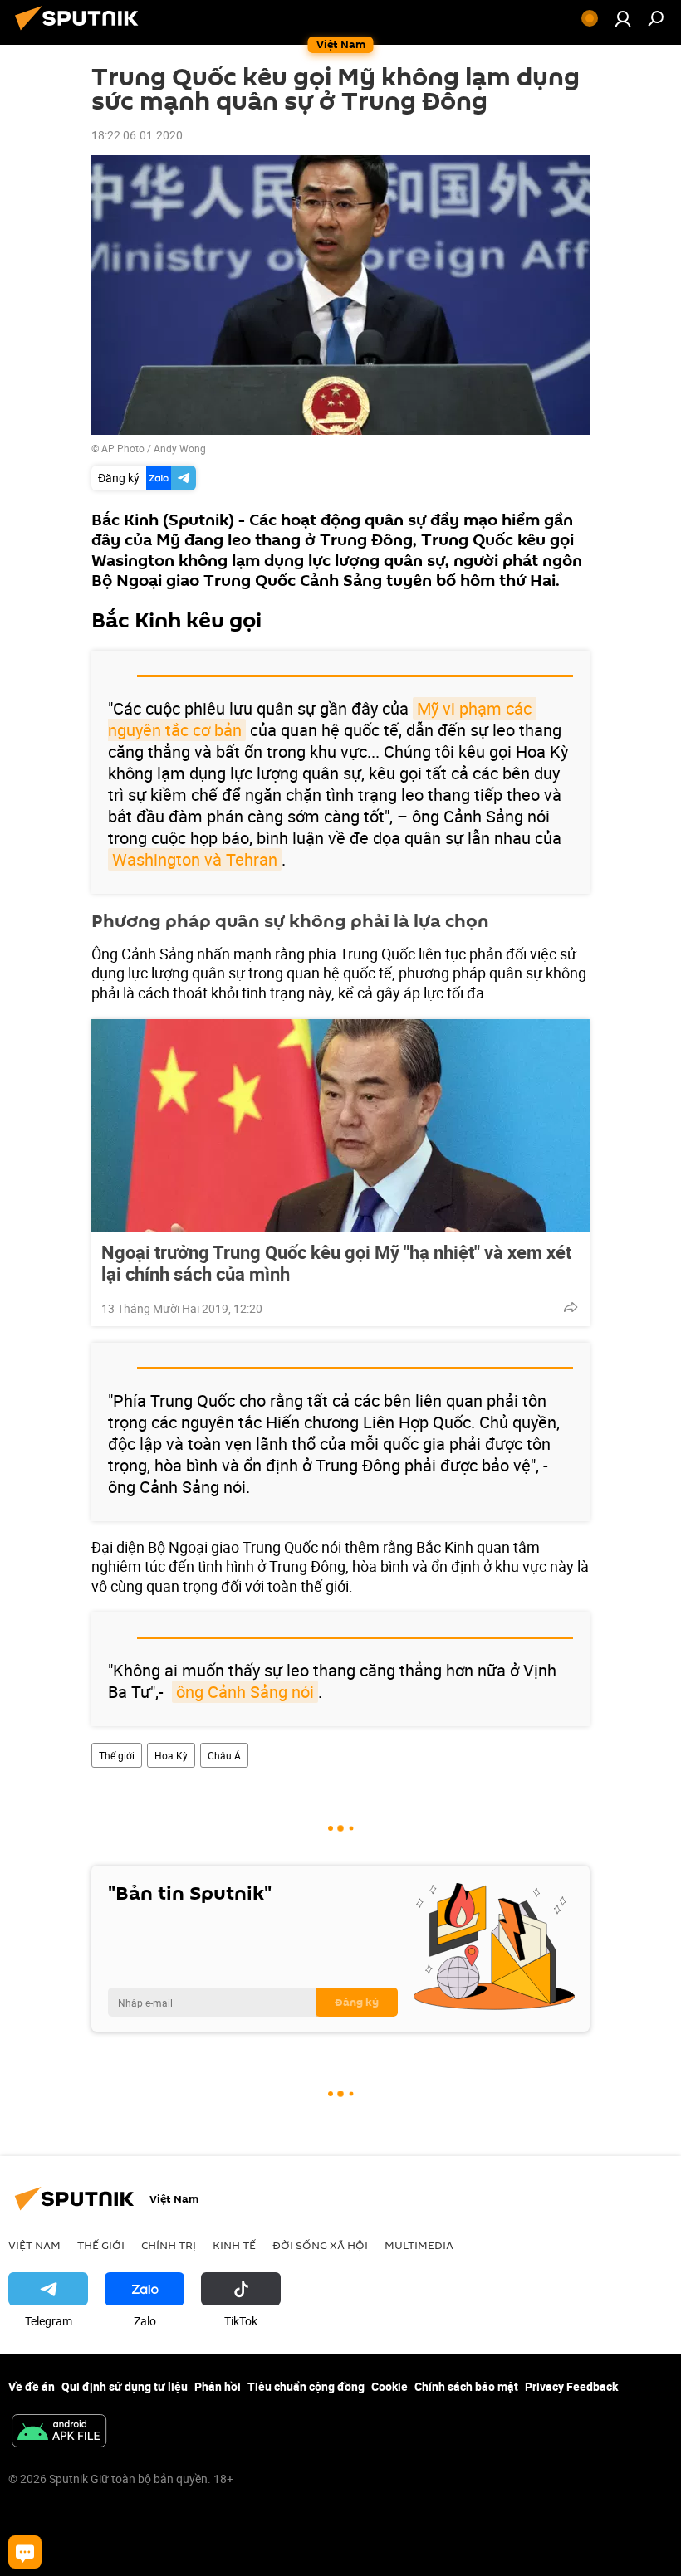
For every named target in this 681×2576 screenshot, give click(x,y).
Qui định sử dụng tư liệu (125, 2386)
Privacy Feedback (571, 2386)
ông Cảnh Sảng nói (245, 1692)
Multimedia (419, 2245)
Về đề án (32, 2386)
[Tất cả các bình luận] (25, 2552)
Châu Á (224, 1755)
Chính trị (169, 2245)
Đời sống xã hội (320, 2245)
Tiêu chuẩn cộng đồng (306, 2386)
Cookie (389, 2386)
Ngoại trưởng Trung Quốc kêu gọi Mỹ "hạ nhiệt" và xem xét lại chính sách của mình (336, 1263)
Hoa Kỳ (171, 1755)
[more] (571, 1307)
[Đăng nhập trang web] (623, 18)
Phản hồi (218, 2386)
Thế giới (117, 1755)
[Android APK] (59, 2432)
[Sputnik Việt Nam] (81, 32)
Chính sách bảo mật (466, 2386)
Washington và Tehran (195, 859)
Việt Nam (34, 2245)
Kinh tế (234, 2245)
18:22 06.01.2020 (137, 135)
